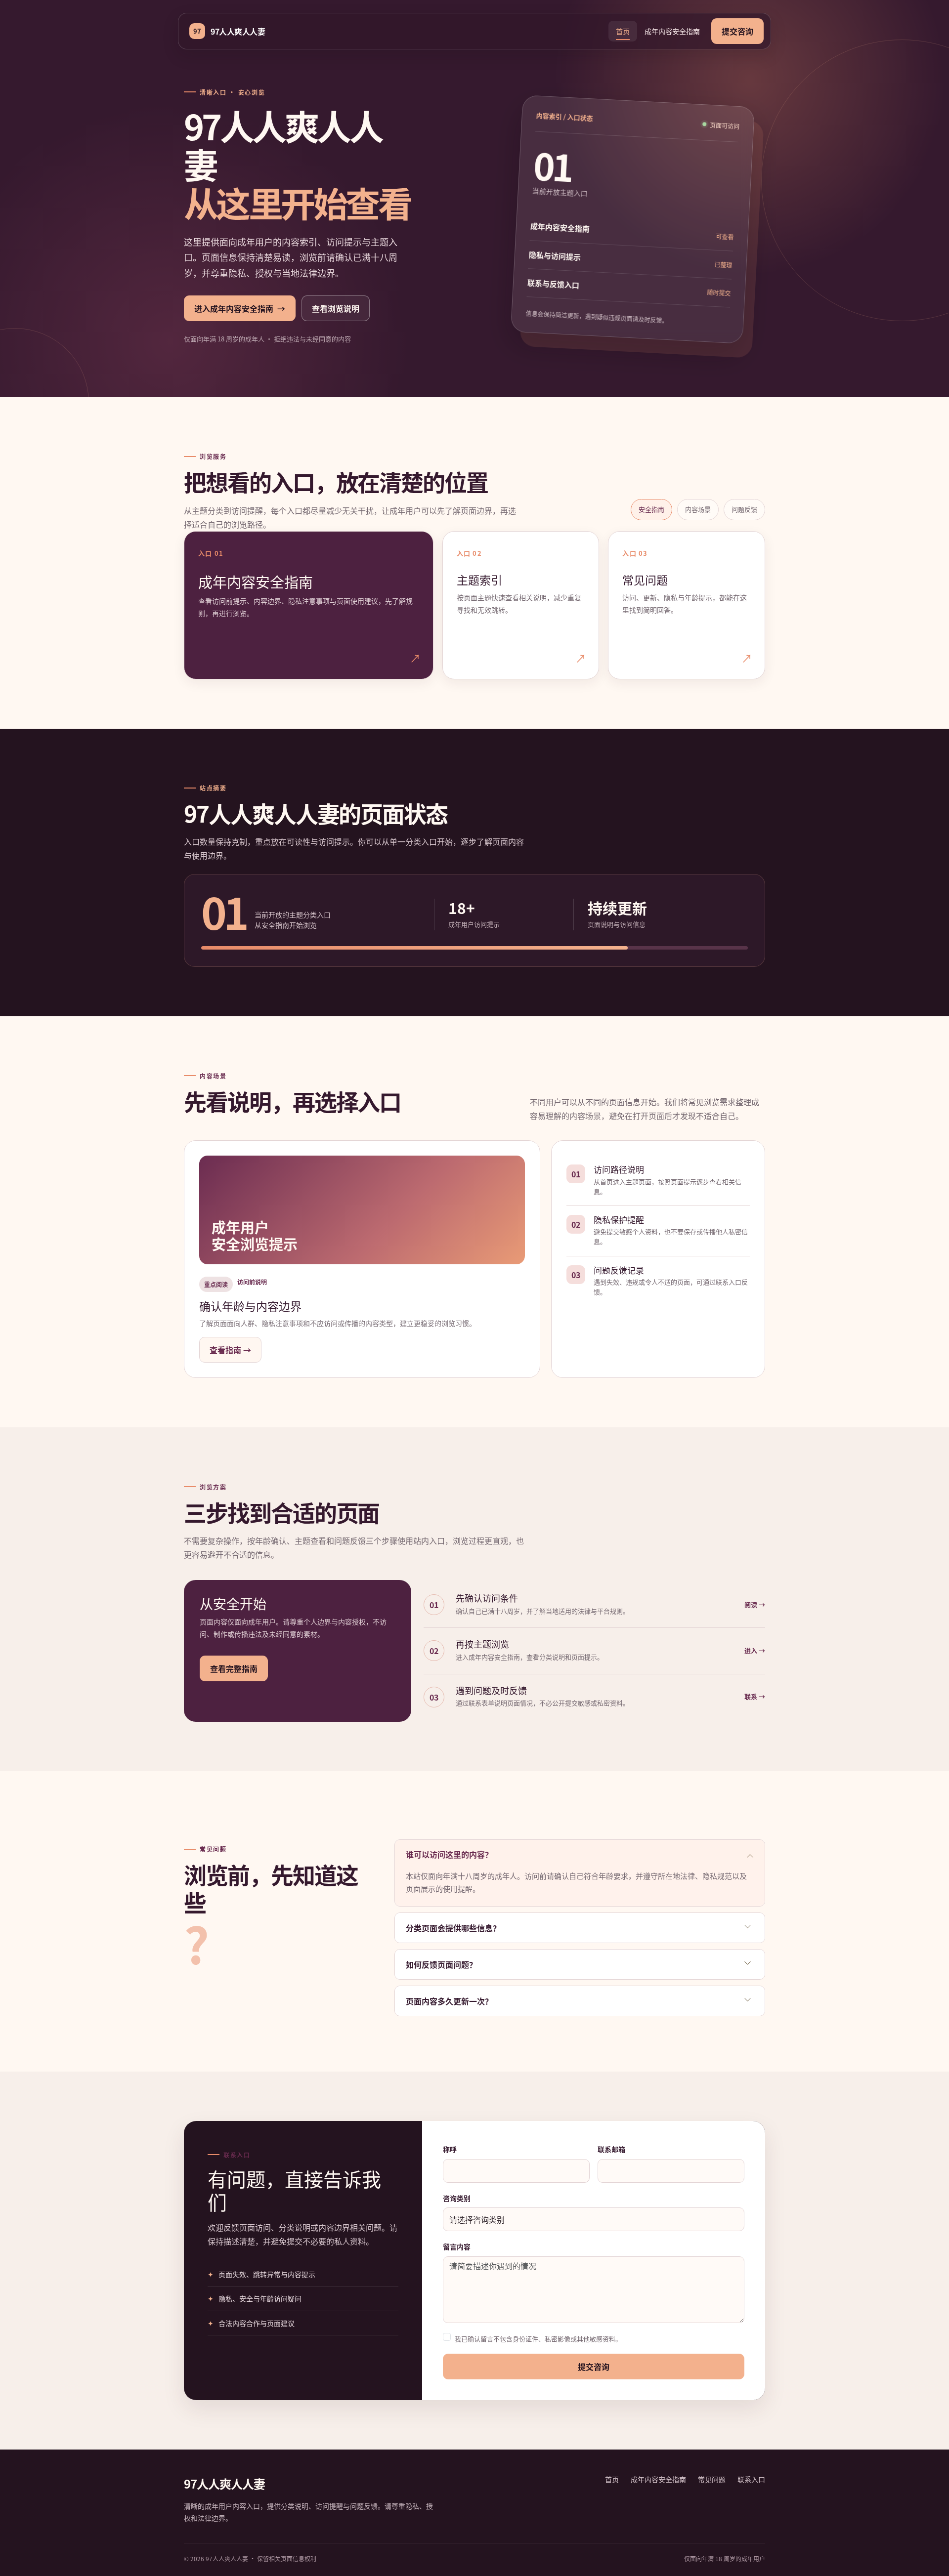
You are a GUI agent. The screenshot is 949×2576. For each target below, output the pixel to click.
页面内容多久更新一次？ (449, 2001)
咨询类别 (457, 2198)
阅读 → (755, 1604)
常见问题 (712, 2479)
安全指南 (651, 509)
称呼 (450, 2149)
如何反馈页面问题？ (441, 1964)
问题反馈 (744, 509)
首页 (623, 31)
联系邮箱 (611, 2149)
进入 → (755, 1650)
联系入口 (751, 2479)
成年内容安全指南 (672, 31)
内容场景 (698, 509)
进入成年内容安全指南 (240, 308)
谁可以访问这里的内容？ (449, 1854)
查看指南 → (230, 1350)
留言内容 (457, 2246)
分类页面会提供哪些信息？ (453, 1928)
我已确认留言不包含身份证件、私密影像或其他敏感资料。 (538, 2339)
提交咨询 (737, 31)
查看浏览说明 (336, 308)
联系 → (755, 1696)
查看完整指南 (234, 1668)
